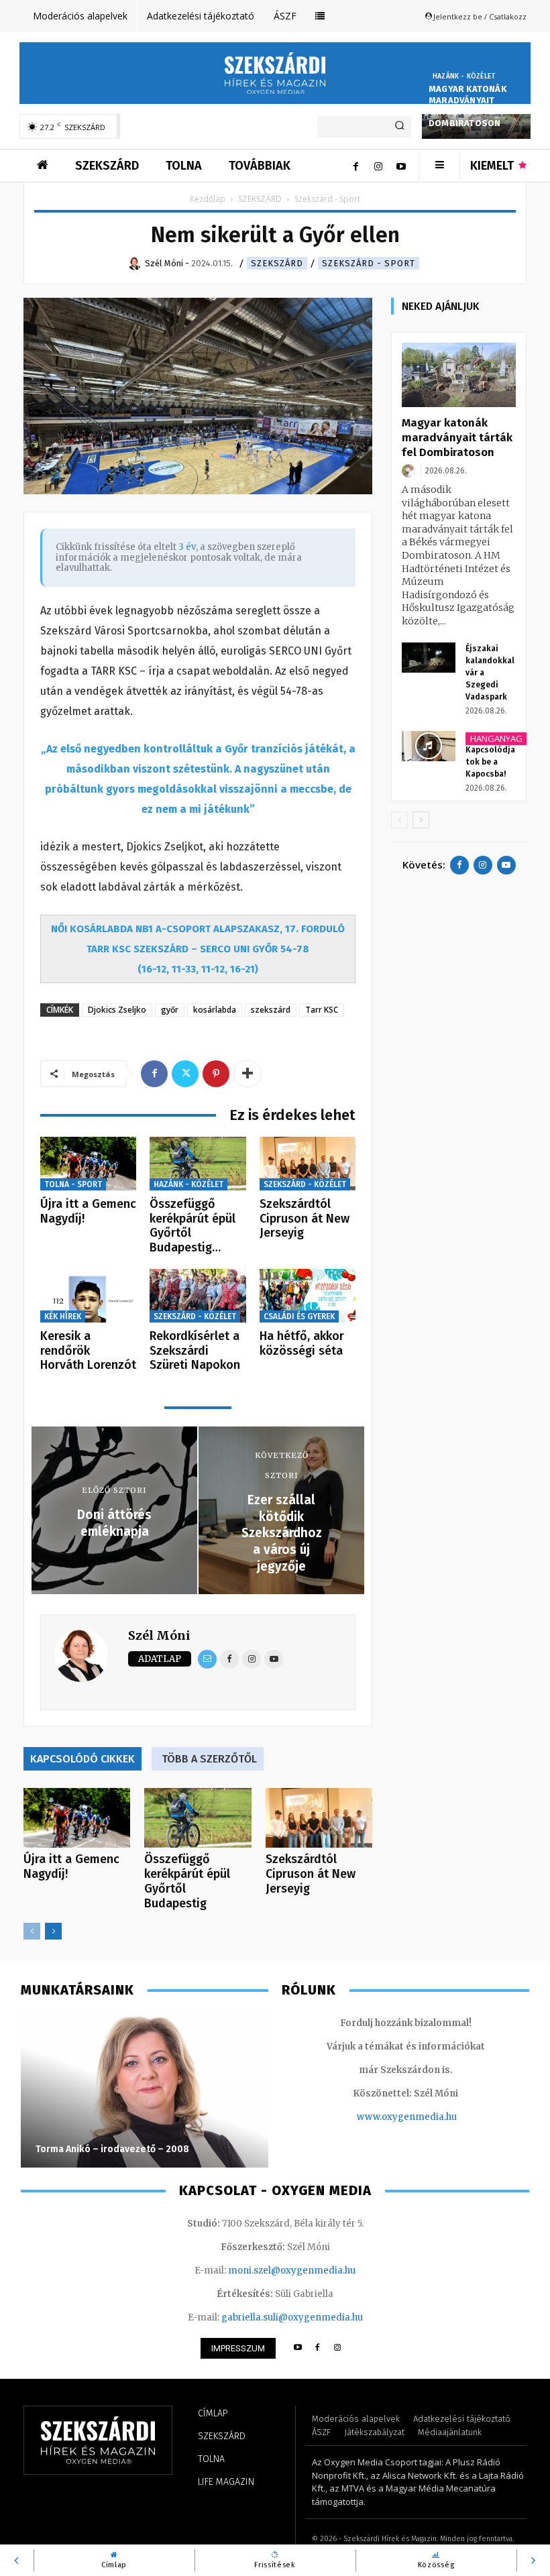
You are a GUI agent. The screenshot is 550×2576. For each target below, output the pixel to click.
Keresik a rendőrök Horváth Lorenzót (88, 1350)
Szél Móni (159, 1635)
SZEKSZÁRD (260, 199)
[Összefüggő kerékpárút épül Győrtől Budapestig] (198, 1164)
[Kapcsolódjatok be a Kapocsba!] (429, 746)
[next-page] (53, 1931)
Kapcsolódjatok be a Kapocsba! (490, 762)
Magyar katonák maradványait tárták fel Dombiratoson (467, 106)
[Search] (399, 127)
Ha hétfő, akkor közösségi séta (302, 1343)
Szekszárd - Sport (369, 263)
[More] (248, 1074)
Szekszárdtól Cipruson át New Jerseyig (305, 1218)
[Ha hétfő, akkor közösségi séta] (308, 1296)
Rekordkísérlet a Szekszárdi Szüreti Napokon (195, 1350)
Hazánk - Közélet (464, 76)
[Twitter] (185, 1074)
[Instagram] (378, 166)
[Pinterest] (216, 1074)
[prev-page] (32, 1931)
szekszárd (271, 1010)
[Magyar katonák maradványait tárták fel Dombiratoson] (459, 375)
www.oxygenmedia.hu (407, 2117)
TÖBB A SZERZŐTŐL (209, 1759)
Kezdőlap (208, 199)
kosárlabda (215, 1010)
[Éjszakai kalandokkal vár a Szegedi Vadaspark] (429, 658)
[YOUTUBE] (297, 2348)
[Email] (207, 1659)
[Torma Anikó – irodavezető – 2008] (145, 2090)
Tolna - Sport (73, 1184)
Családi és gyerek (299, 1317)
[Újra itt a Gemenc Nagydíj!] (88, 1164)
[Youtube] (401, 166)
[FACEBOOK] (318, 2348)
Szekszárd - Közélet (305, 1184)
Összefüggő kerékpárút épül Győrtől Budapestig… (192, 1226)
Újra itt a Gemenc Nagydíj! (88, 1211)
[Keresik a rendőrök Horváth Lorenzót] (88, 1296)
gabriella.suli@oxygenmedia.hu (292, 2317)
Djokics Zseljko (117, 1010)
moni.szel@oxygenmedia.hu (292, 2271)
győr (170, 1010)
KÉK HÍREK (63, 1317)
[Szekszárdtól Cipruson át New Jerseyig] (308, 1164)
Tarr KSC (322, 1010)
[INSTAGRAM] (338, 2348)
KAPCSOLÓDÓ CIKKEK (82, 1759)
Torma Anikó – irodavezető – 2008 (112, 2149)
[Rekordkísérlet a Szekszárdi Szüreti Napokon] (198, 1296)
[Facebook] (355, 166)
